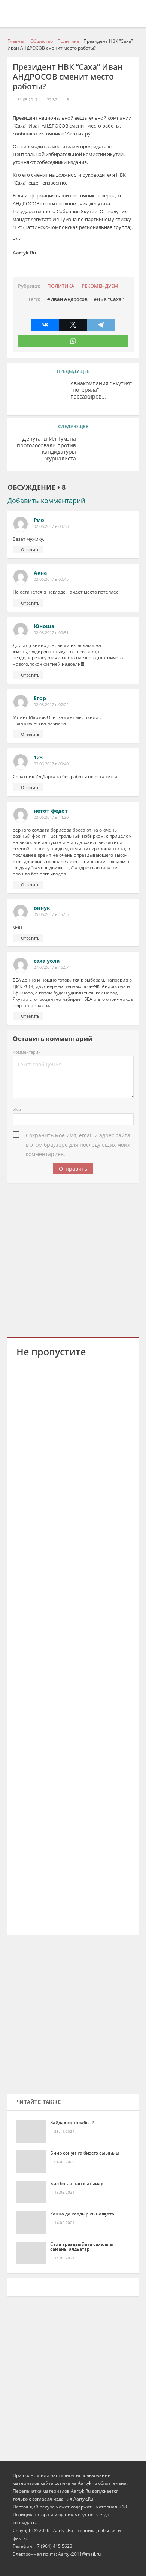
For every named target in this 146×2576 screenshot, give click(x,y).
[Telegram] (101, 325)
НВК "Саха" (110, 299)
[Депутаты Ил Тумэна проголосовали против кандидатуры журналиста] (107, 450)
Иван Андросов (69, 299)
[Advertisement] (73, 1259)
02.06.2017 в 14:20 (51, 817)
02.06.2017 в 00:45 (51, 579)
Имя (17, 1109)
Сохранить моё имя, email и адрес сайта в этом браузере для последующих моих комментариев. (78, 1136)
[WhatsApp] (73, 341)
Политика (61, 286)
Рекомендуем (100, 286)
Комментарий (27, 1052)
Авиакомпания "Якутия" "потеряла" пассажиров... (101, 390)
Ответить (30, 550)
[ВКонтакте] (45, 325)
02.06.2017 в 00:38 (51, 526)
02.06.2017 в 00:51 (51, 633)
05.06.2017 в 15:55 (51, 914)
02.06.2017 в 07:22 (51, 705)
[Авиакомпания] (39, 395)
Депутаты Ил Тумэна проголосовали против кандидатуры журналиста (46, 449)
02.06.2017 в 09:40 (51, 764)
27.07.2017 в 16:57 (51, 967)
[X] (73, 325)
